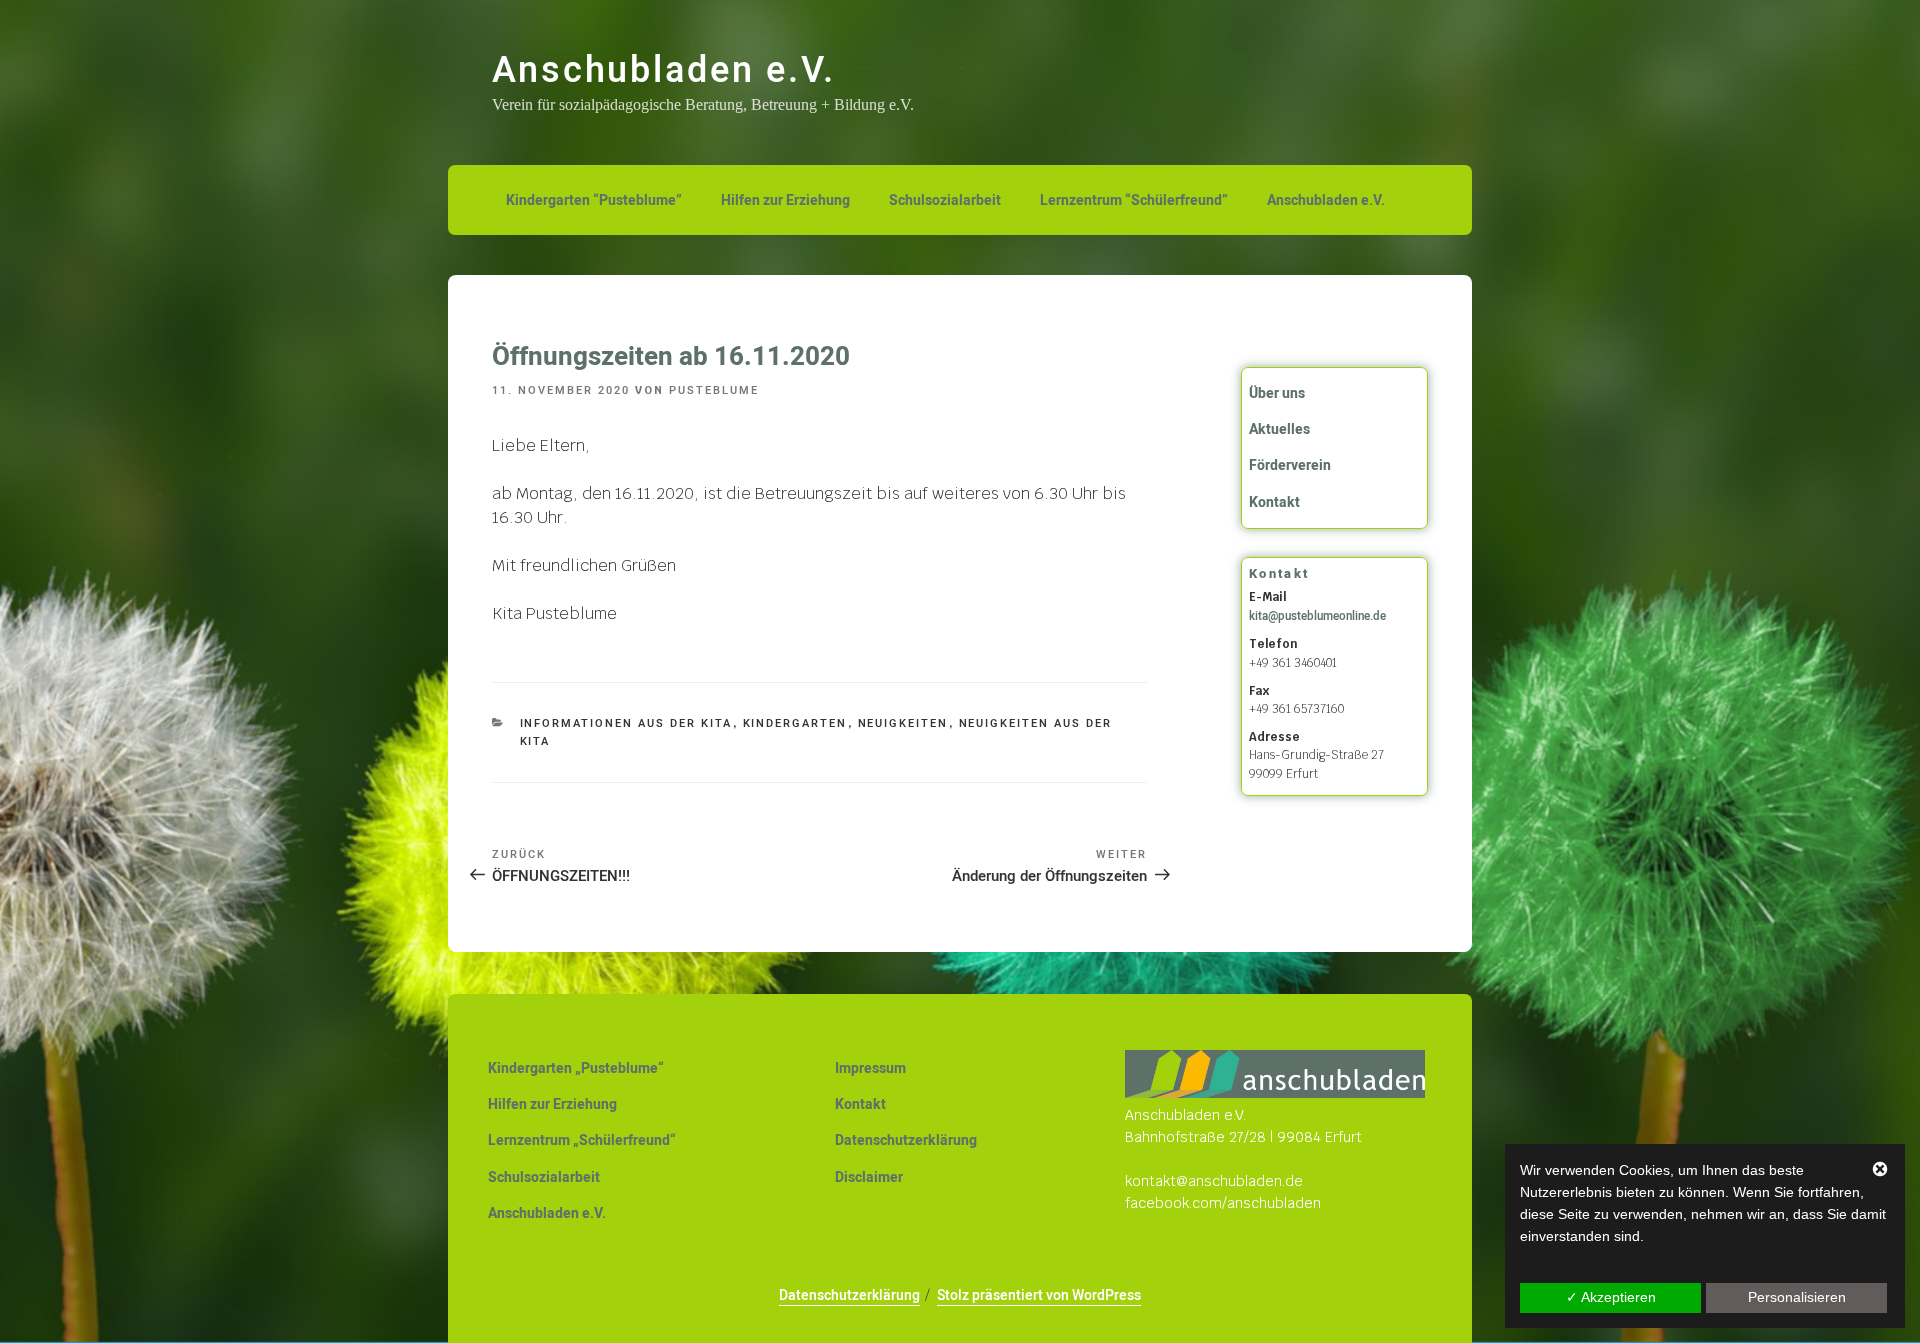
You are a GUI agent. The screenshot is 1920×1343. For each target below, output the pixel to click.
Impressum (870, 1068)
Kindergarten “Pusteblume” (594, 200)
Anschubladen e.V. (664, 70)
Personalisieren (1797, 1297)
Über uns (1277, 393)
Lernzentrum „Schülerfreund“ (582, 1140)
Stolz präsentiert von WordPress (1039, 1295)
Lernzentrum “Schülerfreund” (1134, 200)
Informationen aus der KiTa (626, 723)
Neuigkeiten (903, 723)
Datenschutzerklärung (906, 1140)
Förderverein (1290, 465)
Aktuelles (1279, 429)
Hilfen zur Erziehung (785, 200)
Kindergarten (795, 723)
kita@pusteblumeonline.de (1317, 616)
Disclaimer (869, 1177)
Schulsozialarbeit (945, 200)
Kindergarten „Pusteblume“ (576, 1068)
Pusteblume (714, 390)
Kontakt (1274, 502)
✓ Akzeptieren (1611, 1297)
